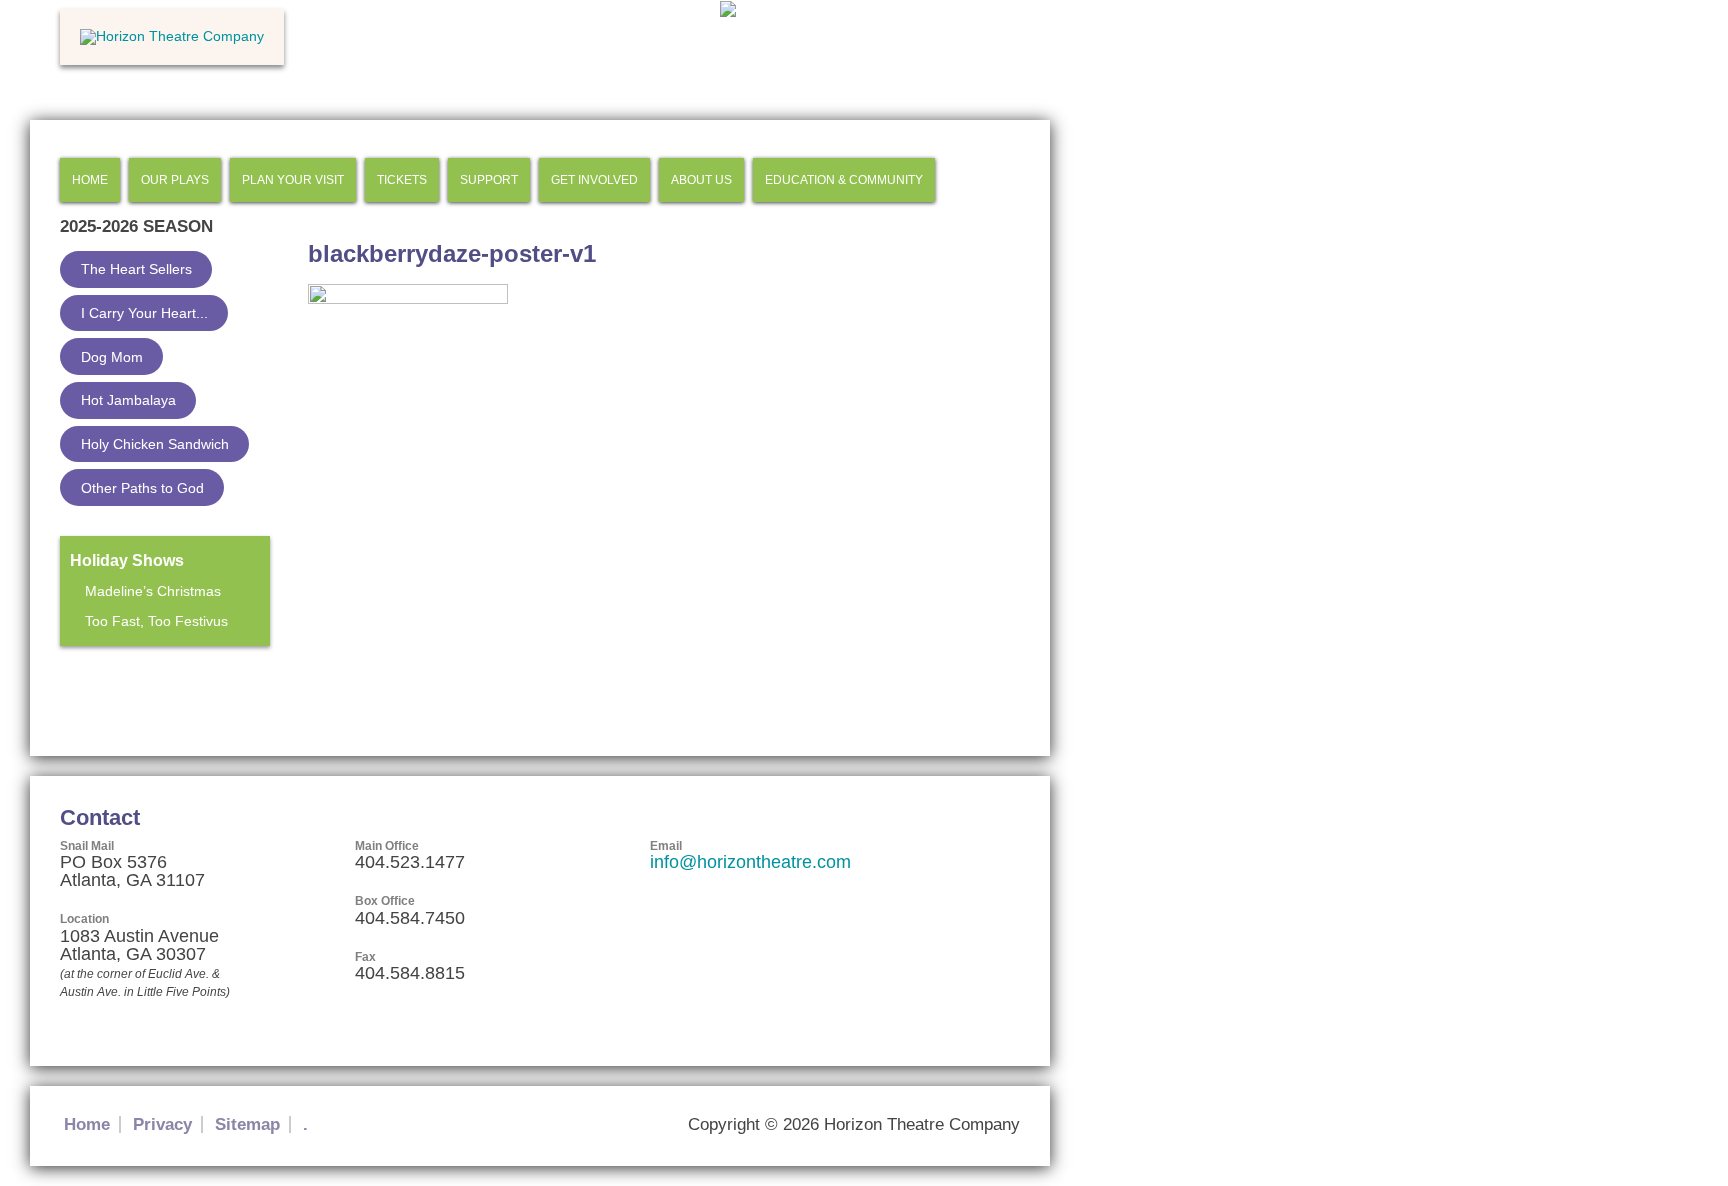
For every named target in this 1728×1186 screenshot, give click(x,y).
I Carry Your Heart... (144, 313)
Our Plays (175, 180)
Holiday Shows (127, 560)
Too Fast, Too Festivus (156, 621)
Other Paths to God (142, 488)
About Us (701, 180)
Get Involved (594, 180)
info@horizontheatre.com (750, 862)
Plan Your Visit (293, 180)
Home (90, 180)
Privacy (162, 1124)
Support (489, 180)
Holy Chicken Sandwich (155, 444)
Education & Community (844, 180)
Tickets (402, 180)
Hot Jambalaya (128, 400)
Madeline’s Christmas (153, 591)
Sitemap (247, 1124)
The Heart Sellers (136, 269)
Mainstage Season (123, 681)
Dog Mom (112, 357)
